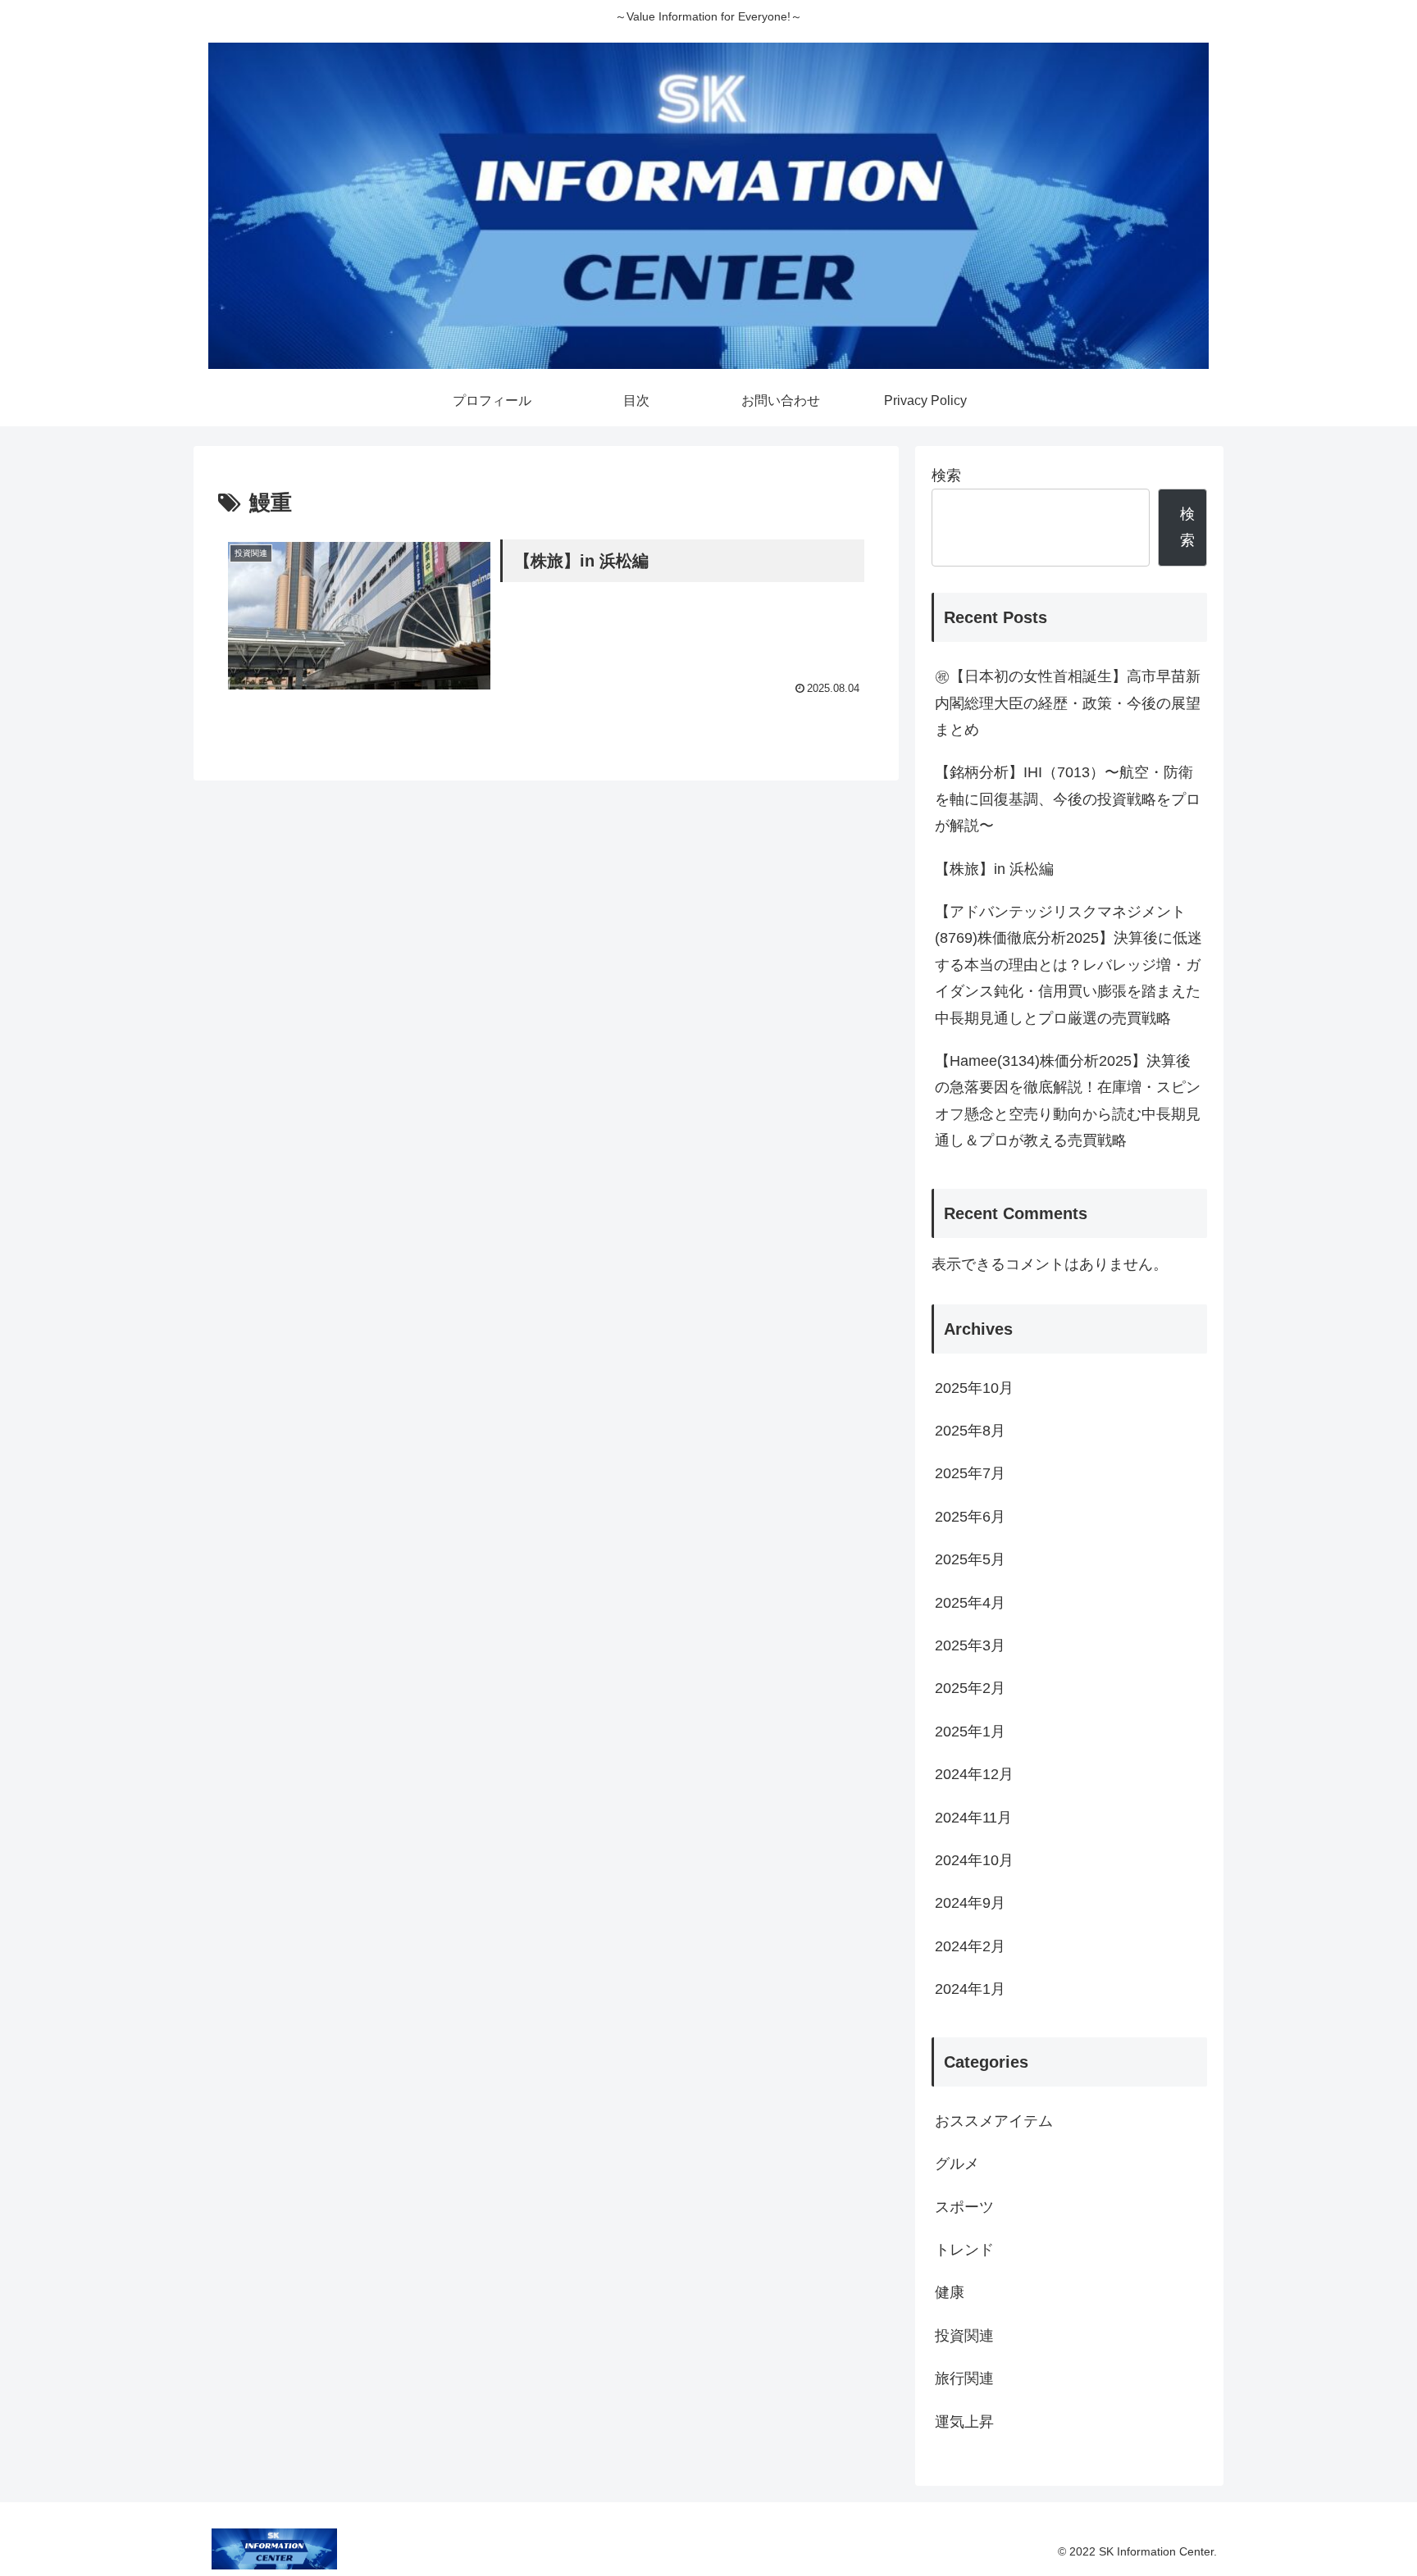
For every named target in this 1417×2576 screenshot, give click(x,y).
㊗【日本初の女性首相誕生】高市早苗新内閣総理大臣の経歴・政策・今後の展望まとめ (1068, 703)
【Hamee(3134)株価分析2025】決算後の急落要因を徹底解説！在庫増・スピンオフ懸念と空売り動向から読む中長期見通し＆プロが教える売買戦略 (1068, 1101)
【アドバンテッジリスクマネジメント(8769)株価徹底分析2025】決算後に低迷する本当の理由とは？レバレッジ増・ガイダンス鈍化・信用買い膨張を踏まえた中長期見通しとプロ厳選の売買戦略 (1068, 965)
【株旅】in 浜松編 (1002, 869)
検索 (946, 476)
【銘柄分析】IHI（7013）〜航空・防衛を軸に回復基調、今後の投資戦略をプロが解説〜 (1068, 799)
